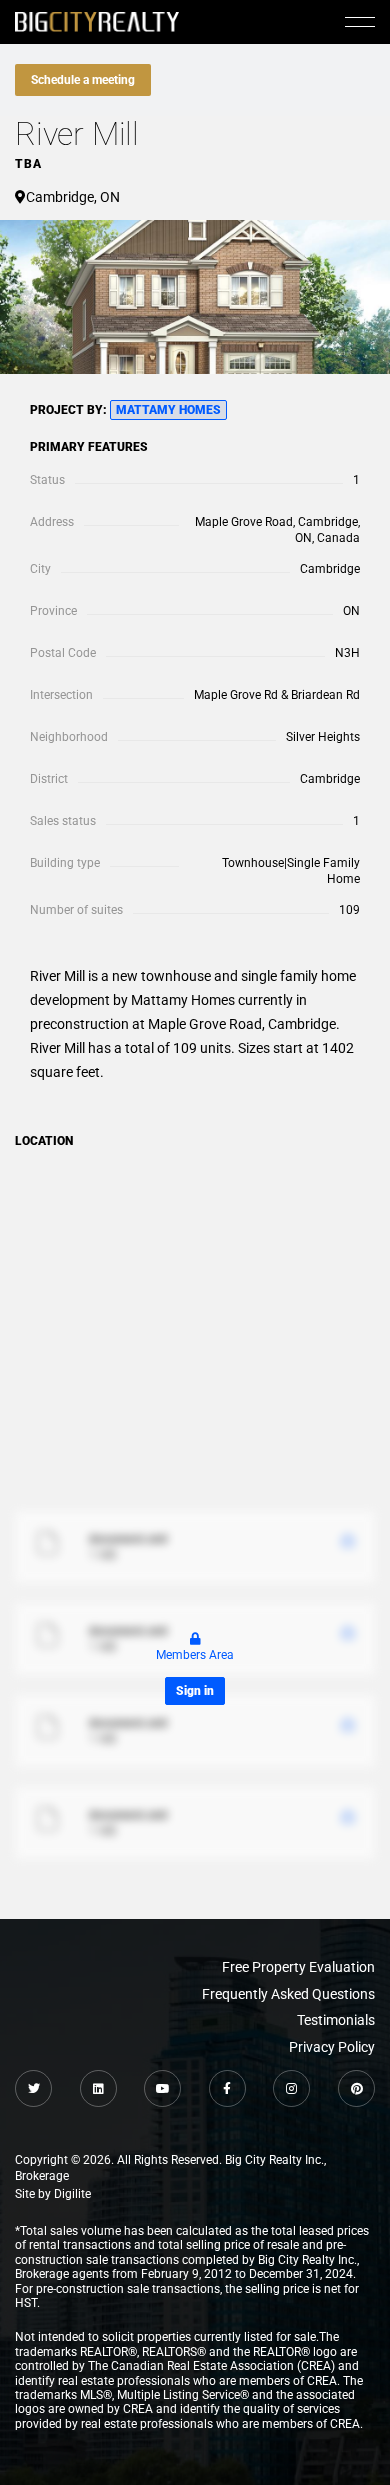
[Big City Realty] (97, 21)
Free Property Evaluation (298, 1967)
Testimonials (336, 2020)
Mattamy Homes (168, 410)
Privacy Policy (332, 2047)
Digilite (72, 2194)
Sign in (195, 1691)
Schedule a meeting (83, 80)
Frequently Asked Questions (288, 1994)
